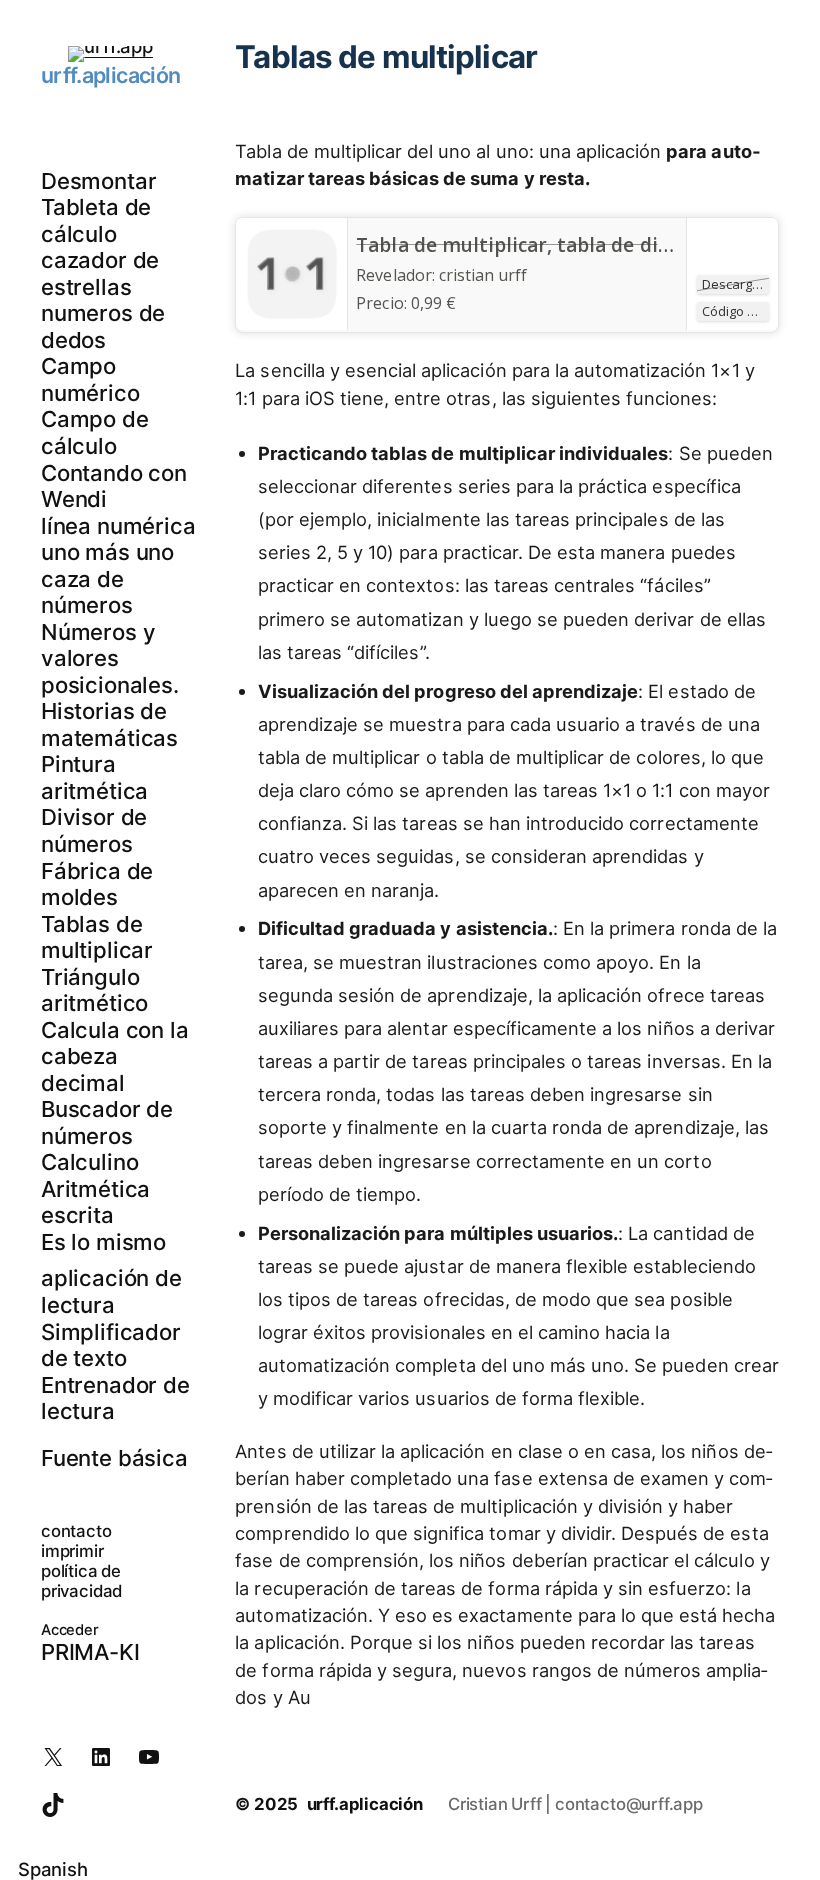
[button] (410, 1869)
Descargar (733, 284)
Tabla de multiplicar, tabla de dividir (528, 245)
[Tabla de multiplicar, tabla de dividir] (292, 314)
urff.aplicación (110, 75)
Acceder (70, 1630)
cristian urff (483, 275)
